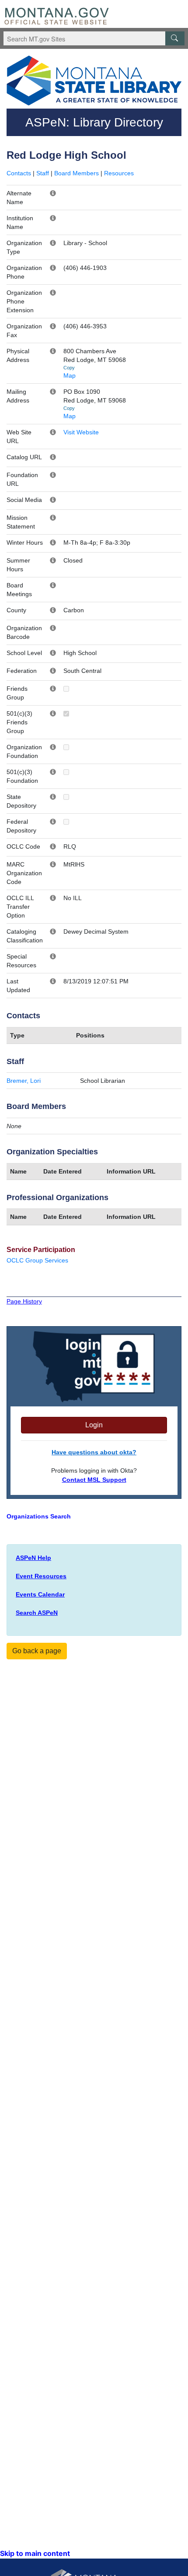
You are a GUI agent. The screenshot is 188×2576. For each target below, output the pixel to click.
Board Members (77, 173)
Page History (24, 1301)
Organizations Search (39, 1516)
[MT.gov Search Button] (175, 38)
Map (70, 375)
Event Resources (41, 1576)
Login (94, 1425)
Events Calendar (40, 1594)
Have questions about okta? (94, 1452)
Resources (119, 173)
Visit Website (81, 432)
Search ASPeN (37, 1613)
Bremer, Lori (24, 1081)
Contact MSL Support (94, 1480)
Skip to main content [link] (35, 2553)
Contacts (19, 173)
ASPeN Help (33, 1558)
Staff (43, 173)
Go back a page (37, 1651)
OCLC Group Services (37, 1260)
